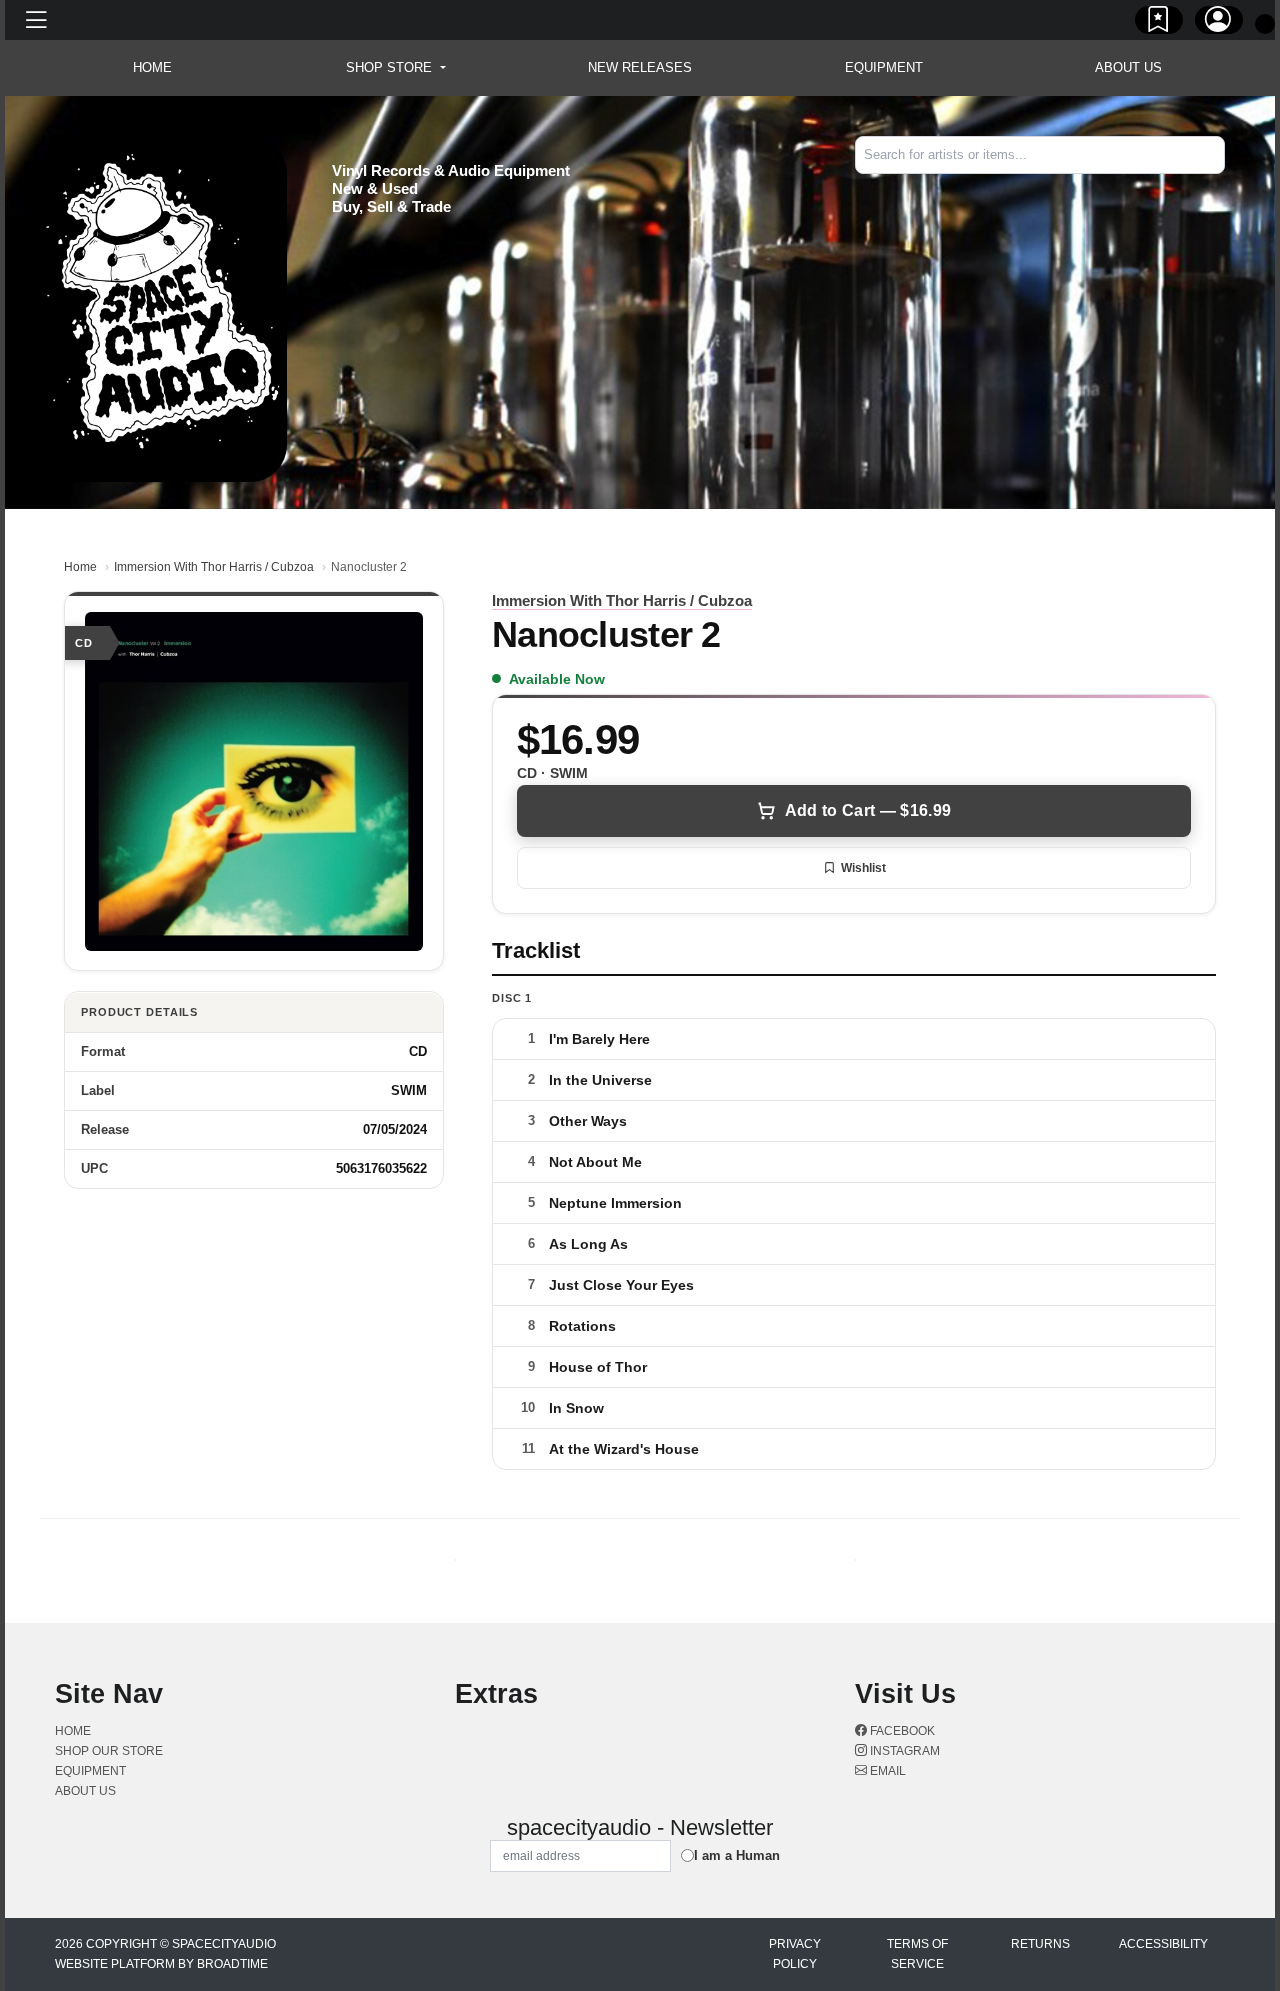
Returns (1040, 1944)
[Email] (1223, 191)
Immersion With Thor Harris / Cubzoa (214, 567)
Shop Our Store (109, 1751)
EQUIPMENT (884, 67)
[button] (395, 68)
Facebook (901, 1731)
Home (80, 567)
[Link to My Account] (1219, 23)
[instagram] (1219, 191)
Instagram (903, 1751)
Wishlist (863, 868)
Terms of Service (917, 1954)
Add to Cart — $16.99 (868, 810)
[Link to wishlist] (1159, 23)
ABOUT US (1128, 67)
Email (886, 1771)
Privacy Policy (795, 1954)
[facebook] (1215, 191)
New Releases (640, 67)
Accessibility (1163, 1944)
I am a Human (737, 1855)
